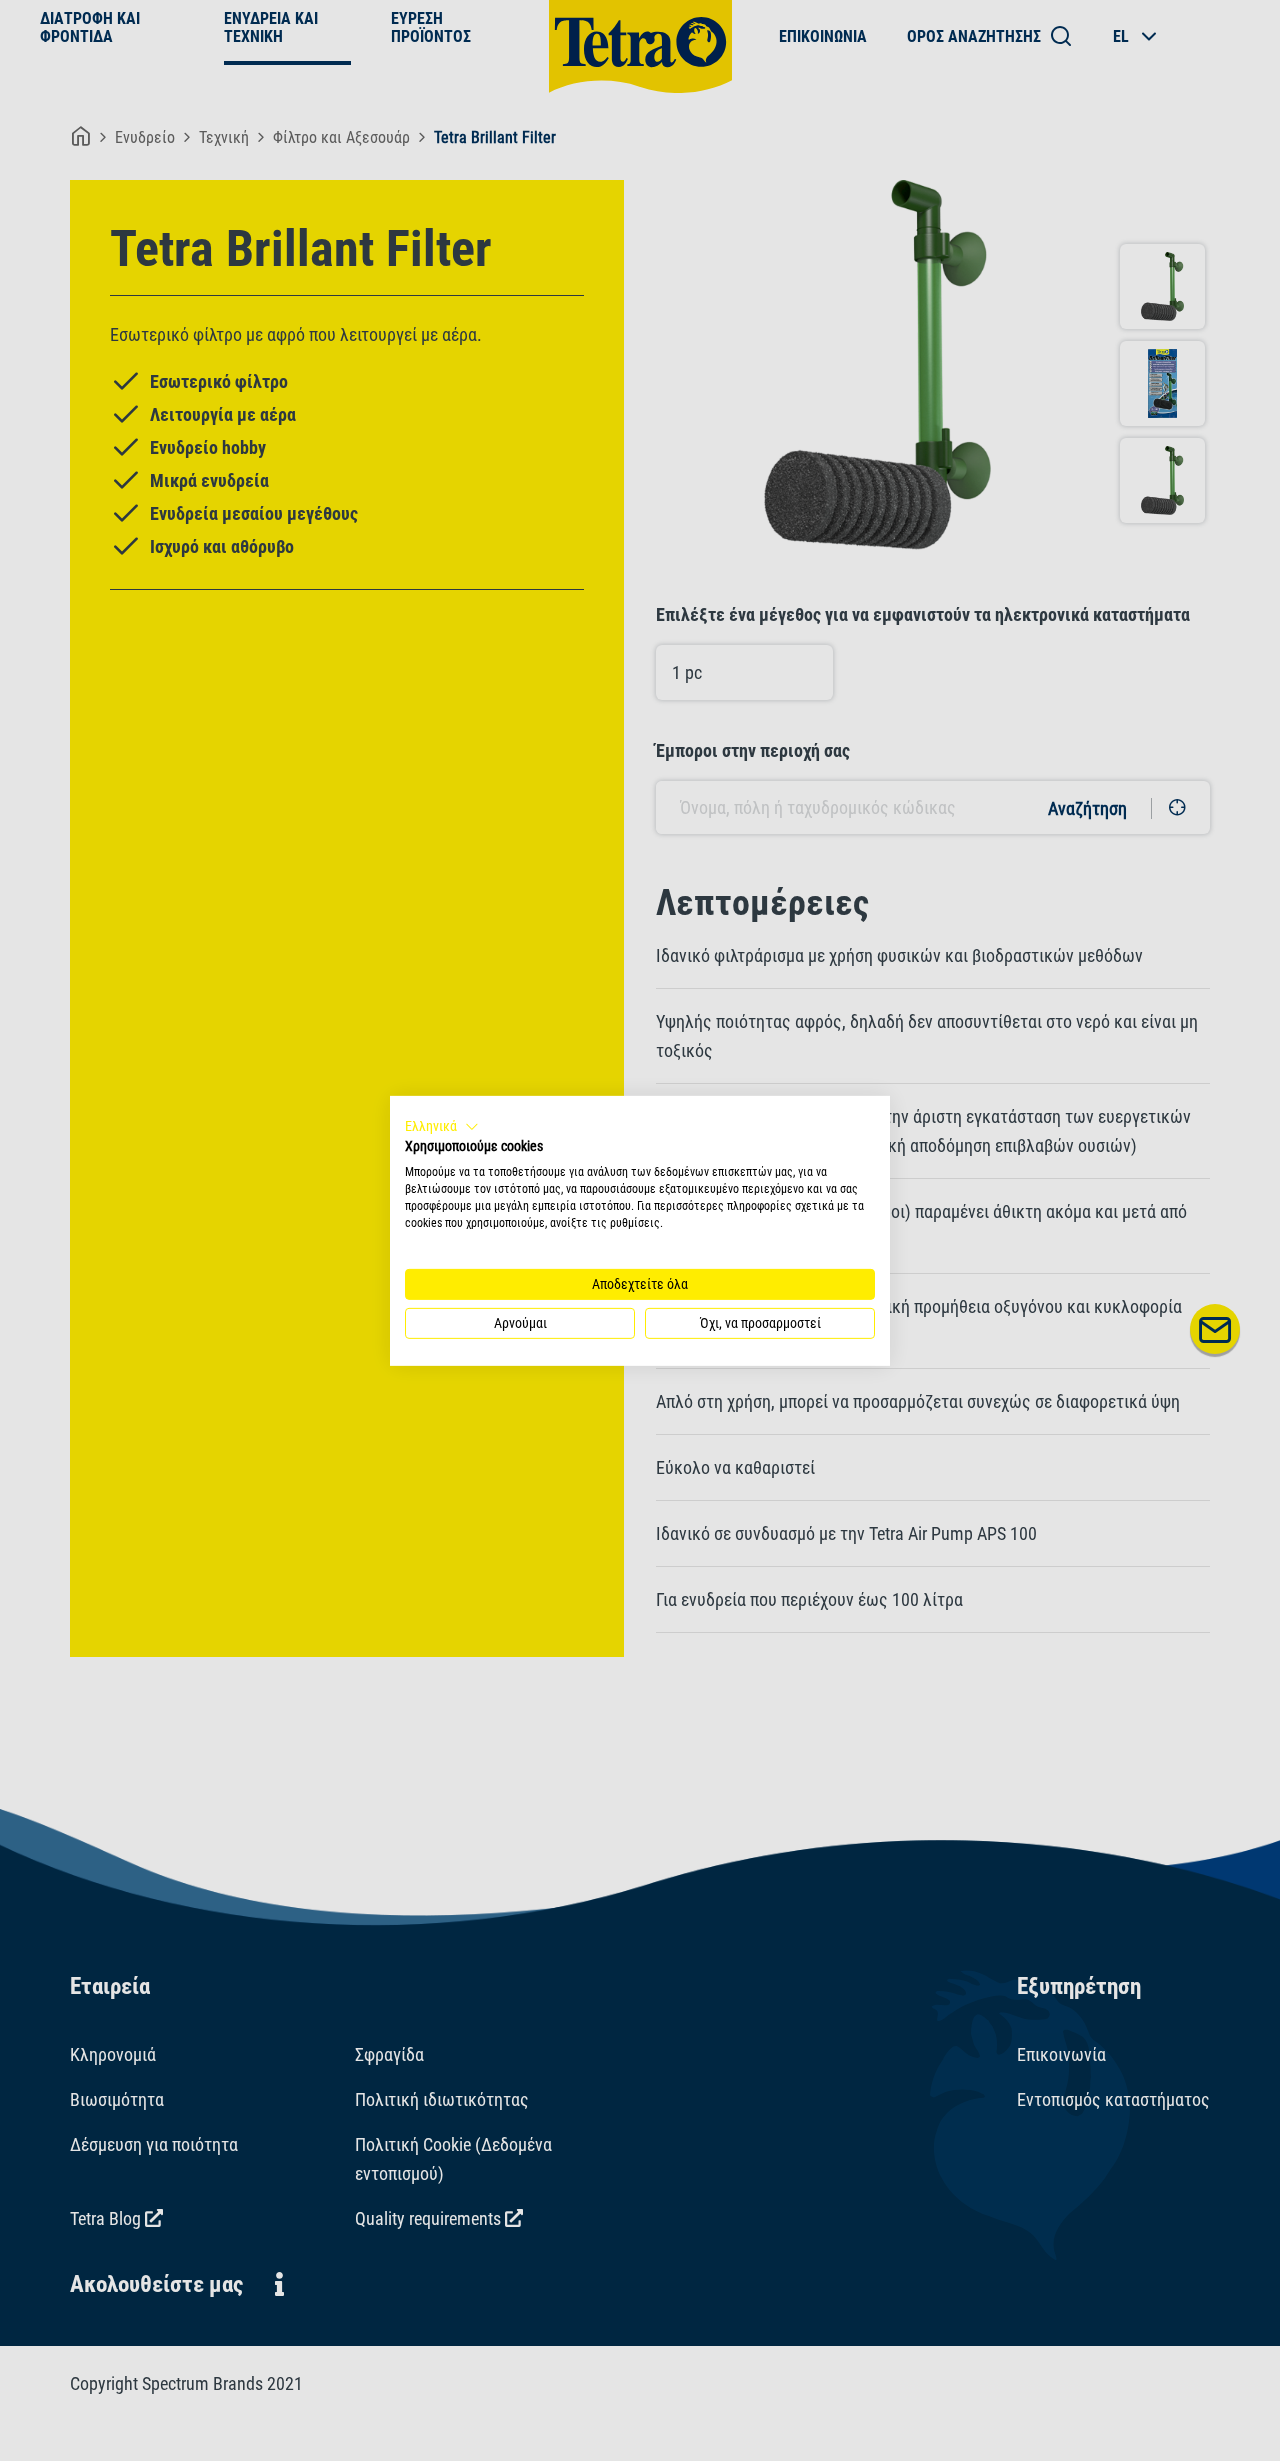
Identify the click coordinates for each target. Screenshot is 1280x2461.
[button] (442, 1126)
